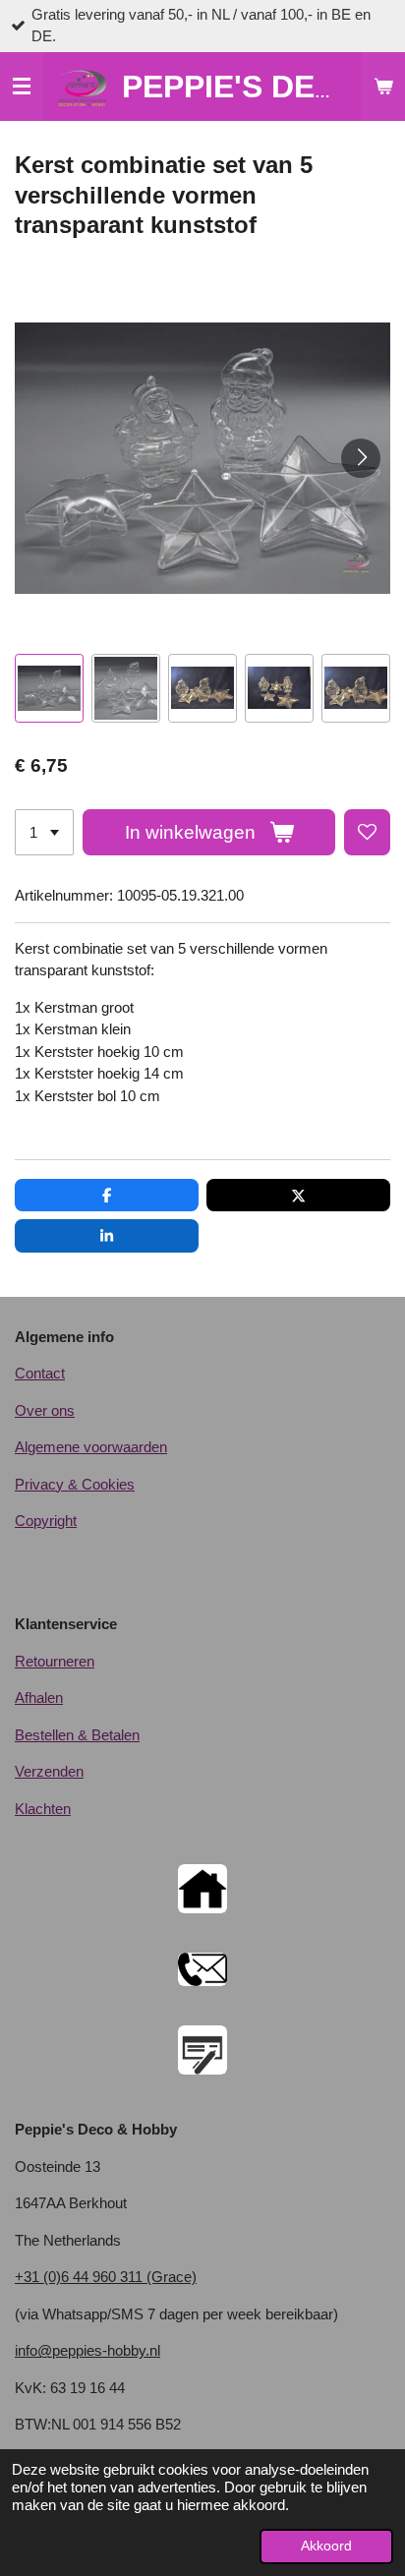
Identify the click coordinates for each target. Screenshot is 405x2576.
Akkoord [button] (326, 2546)
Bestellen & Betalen (77, 1735)
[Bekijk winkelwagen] (383, 87)
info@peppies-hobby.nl (87, 2350)
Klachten (43, 1809)
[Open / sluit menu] (22, 87)
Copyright (46, 1521)
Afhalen (39, 1698)
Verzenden (49, 1771)
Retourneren (55, 1661)
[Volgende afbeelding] (361, 458)
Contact (40, 1373)
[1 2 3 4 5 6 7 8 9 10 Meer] (44, 832)
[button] (49, 688)
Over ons (45, 1410)
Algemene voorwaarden (91, 1447)
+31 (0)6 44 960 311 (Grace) (106, 2277)
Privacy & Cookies (75, 1484)
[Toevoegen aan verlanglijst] (367, 832)
